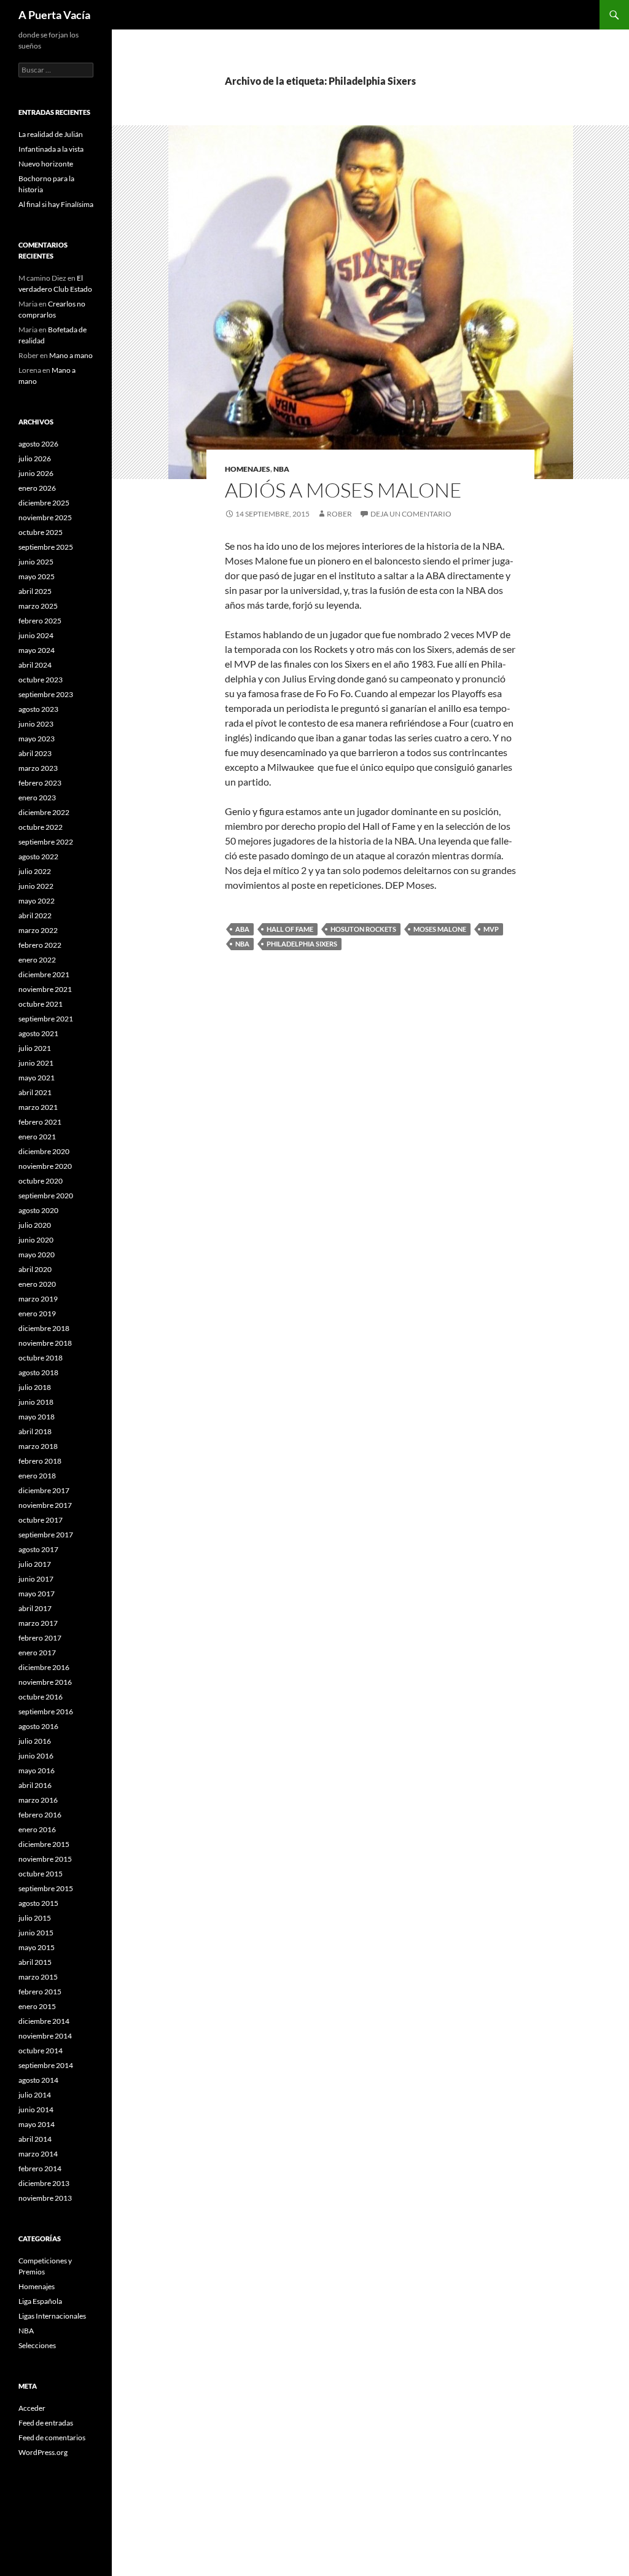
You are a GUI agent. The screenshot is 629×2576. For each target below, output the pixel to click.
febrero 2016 (40, 1815)
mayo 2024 (37, 650)
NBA (281, 469)
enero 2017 (37, 1653)
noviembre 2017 (45, 1505)
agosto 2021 (38, 1033)
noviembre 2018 (45, 1343)
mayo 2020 (37, 1255)
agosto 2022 (38, 857)
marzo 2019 (38, 1299)
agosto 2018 (38, 1372)
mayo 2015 (37, 1947)
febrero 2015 (40, 1992)
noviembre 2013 (45, 2198)
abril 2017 (35, 1608)
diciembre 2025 (44, 503)
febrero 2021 (40, 1122)
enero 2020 (37, 1284)
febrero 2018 (40, 1461)
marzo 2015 (38, 1977)
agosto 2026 (38, 444)
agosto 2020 (38, 1210)
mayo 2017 (37, 1594)
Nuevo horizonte (46, 164)
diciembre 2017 (44, 1490)
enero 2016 (37, 1829)
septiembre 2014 (46, 2065)
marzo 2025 (38, 606)
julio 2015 (35, 1918)
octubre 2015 (41, 1874)
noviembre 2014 (45, 2036)
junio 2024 (36, 635)
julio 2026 (35, 459)
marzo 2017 (38, 1623)
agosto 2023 (38, 709)
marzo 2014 (38, 2154)
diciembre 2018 (44, 1328)
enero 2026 (37, 488)
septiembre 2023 (46, 694)
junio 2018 (36, 1402)
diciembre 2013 (44, 2183)
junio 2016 (36, 1756)
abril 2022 (35, 915)
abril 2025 (35, 591)
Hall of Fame (290, 929)
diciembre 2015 (44, 1844)
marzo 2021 (38, 1107)
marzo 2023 (38, 768)
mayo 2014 (37, 2124)
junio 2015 (36, 1933)
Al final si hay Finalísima (56, 204)
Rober (339, 514)
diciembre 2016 (44, 1667)
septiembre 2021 (46, 1019)
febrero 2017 (40, 1638)
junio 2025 (36, 562)
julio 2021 (35, 1048)
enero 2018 (37, 1476)
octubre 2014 (41, 2051)
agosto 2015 (38, 1903)
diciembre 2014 (44, 2021)
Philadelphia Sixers (302, 944)
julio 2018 (35, 1387)
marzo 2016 (38, 1800)
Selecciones (37, 2345)
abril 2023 (35, 753)
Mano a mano (71, 355)
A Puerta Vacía (54, 15)
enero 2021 (37, 1137)
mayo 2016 (37, 1770)
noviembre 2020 (45, 1166)
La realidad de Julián (51, 134)
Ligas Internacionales (52, 2316)
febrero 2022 (40, 945)
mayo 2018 (37, 1417)
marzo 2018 (38, 1446)
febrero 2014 (40, 2168)
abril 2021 (35, 1092)
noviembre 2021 (45, 989)
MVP (491, 929)
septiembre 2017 (46, 1535)
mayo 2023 (37, 739)
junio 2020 (36, 1240)
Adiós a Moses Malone (343, 490)
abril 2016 (35, 1785)
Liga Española (40, 2301)
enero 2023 (37, 798)
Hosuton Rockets (363, 929)
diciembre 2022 (44, 812)
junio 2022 (36, 886)
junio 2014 (36, 2110)
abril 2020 (35, 1269)
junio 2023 (36, 724)
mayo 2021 (37, 1078)
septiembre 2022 (46, 842)
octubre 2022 (41, 827)
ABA (242, 929)
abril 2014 (35, 2139)
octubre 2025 (41, 532)
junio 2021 (36, 1063)
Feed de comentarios (52, 2437)
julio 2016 (35, 1741)
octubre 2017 (41, 1520)
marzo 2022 (38, 930)
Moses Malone (440, 929)
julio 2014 (35, 2095)
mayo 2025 (37, 576)
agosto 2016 (38, 1726)
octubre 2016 (41, 1697)
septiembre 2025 (46, 547)
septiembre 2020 (46, 1196)
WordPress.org (43, 2452)
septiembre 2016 (46, 1711)
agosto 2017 (38, 1549)
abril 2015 (35, 1962)
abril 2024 (35, 665)
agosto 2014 (38, 2080)
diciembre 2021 (44, 974)
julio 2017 (35, 1564)
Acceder (32, 2408)
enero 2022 (37, 960)
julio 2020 (35, 1225)
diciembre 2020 (44, 1151)
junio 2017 (36, 1579)
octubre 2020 (41, 1181)
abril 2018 (35, 1431)
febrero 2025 (40, 621)
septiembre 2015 (46, 1888)
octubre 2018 (41, 1358)
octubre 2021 (41, 1004)
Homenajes (248, 469)
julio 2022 (35, 871)
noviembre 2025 (45, 517)
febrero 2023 (40, 783)
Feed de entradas (46, 2423)
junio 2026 (36, 473)
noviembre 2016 (45, 1682)
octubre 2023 (41, 680)
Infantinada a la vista (51, 149)
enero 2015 (37, 2006)
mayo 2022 (37, 901)
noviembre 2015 (45, 1859)
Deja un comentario (411, 514)
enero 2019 (37, 1313)
